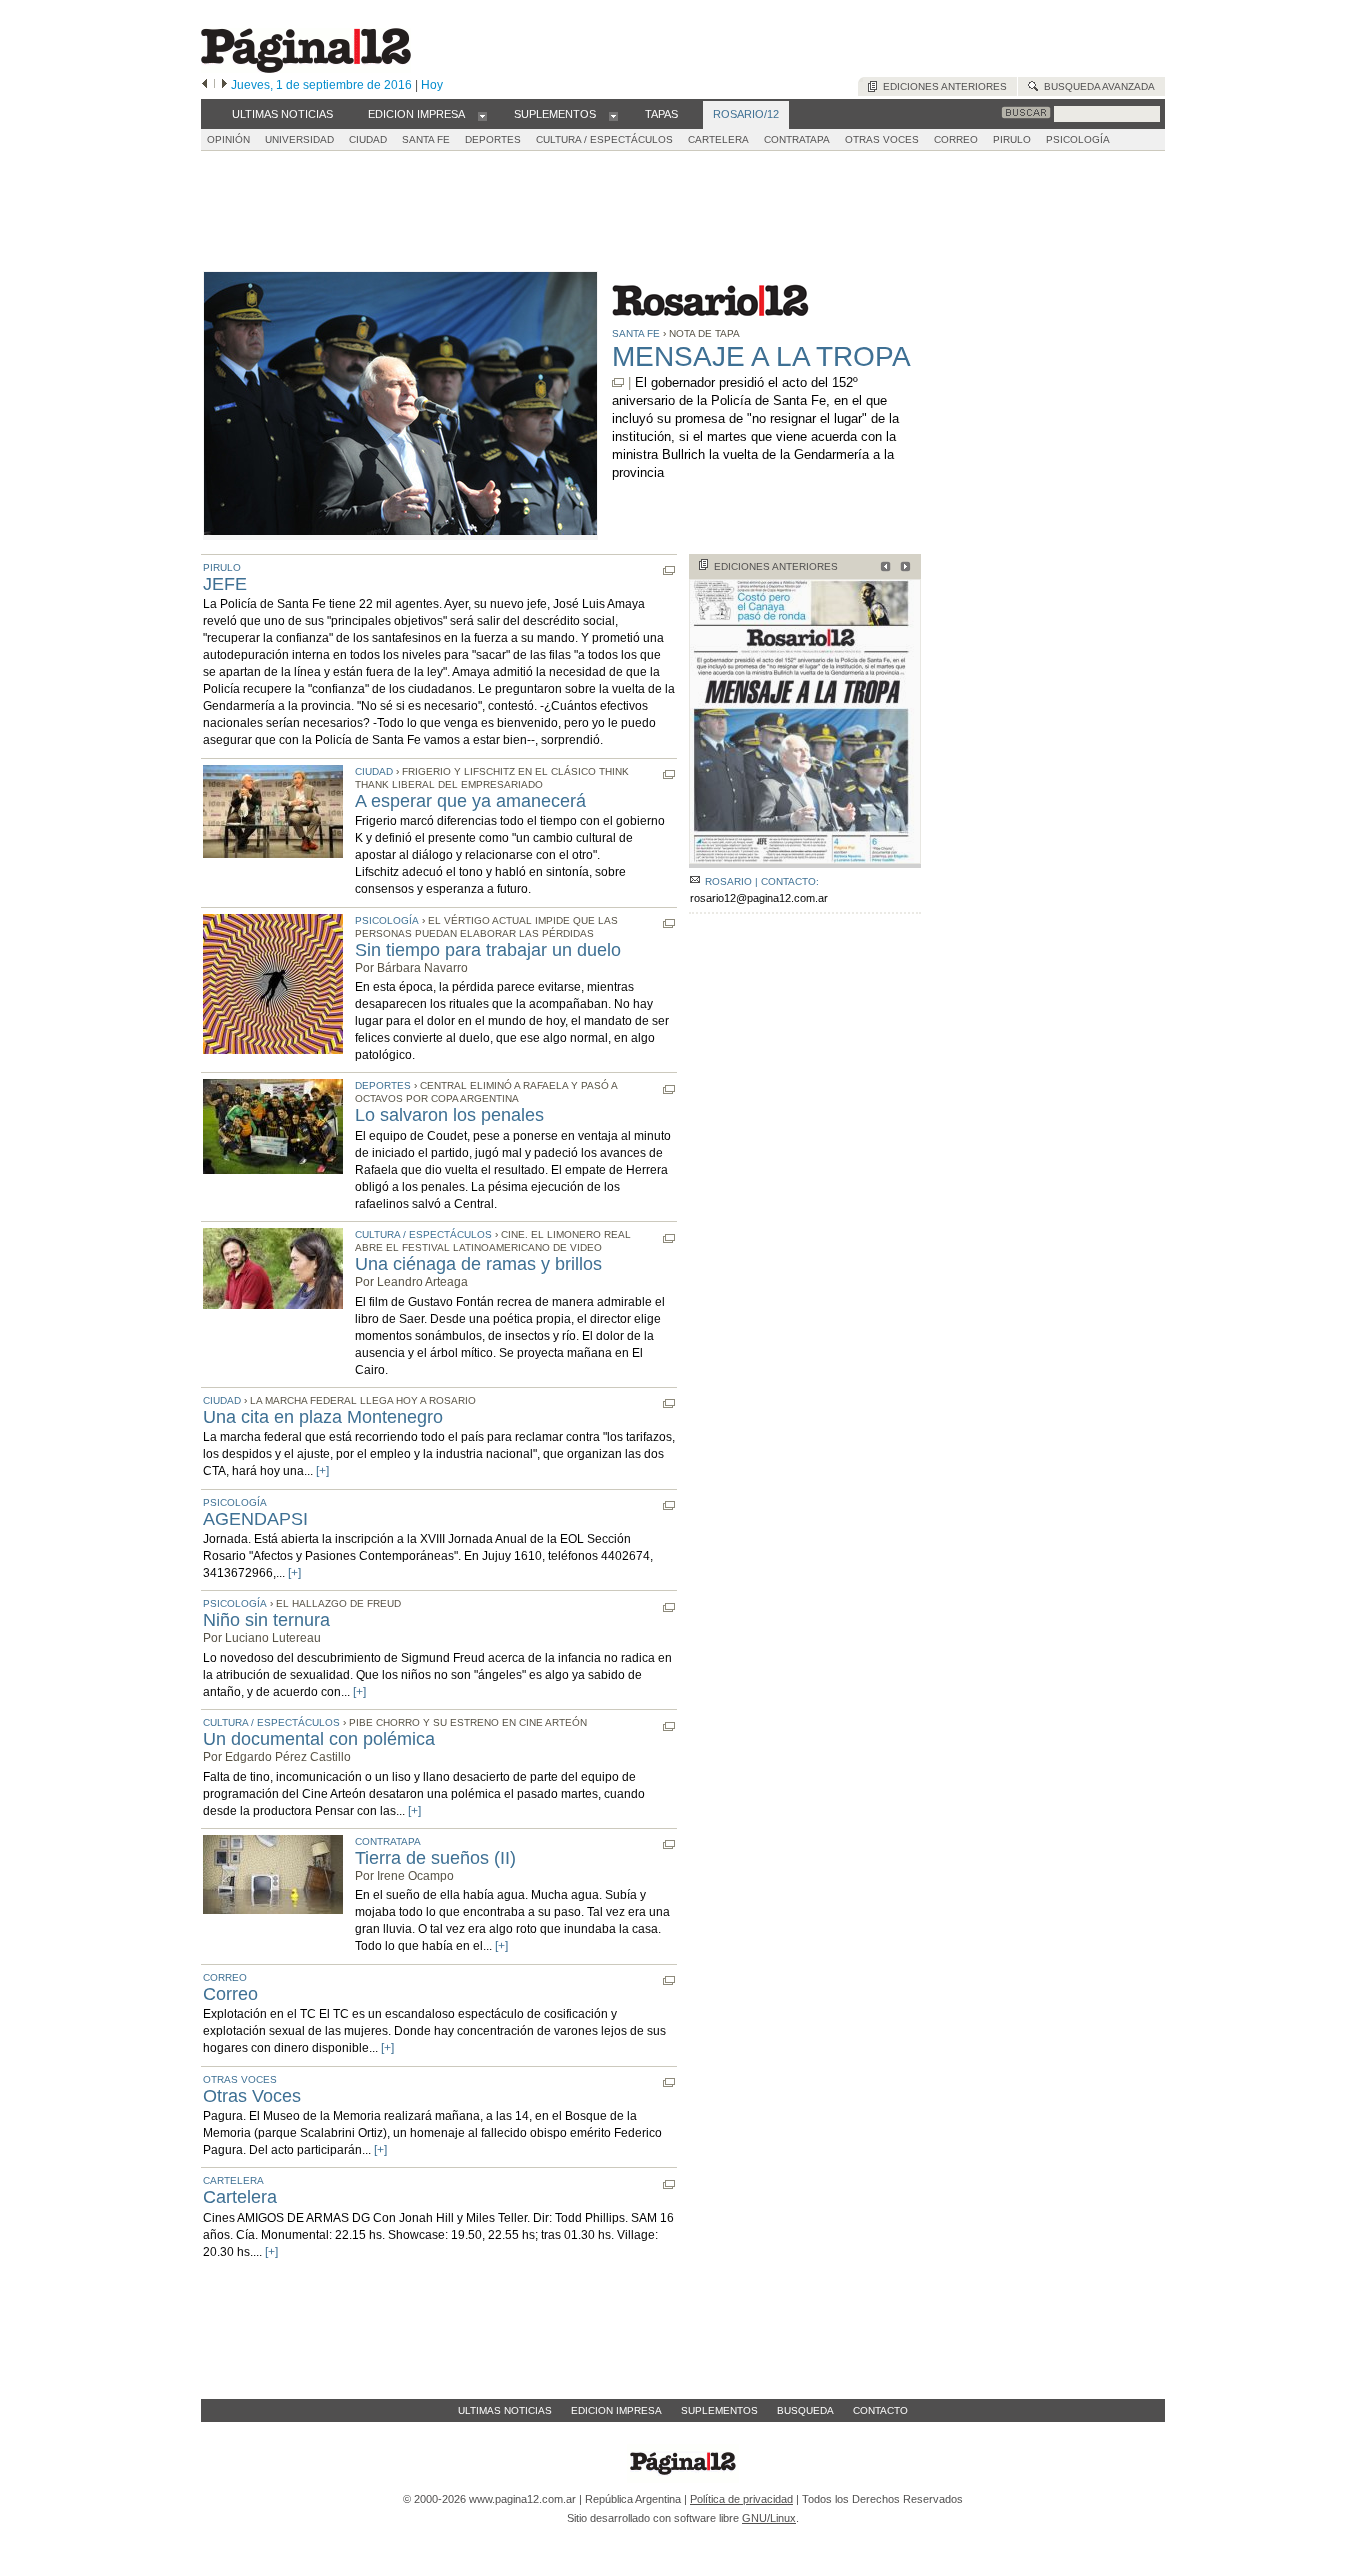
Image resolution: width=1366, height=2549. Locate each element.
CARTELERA (718, 139)
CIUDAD (368, 139)
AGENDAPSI (255, 1519)
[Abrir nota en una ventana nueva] (618, 382)
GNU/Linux (769, 2518)
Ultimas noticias (505, 2410)
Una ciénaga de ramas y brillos (478, 1264)
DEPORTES (493, 139)
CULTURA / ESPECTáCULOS (604, 139)
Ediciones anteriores (942, 86)
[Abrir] (482, 115)
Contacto (880, 2410)
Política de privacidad (741, 2499)
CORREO (956, 139)
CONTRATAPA (797, 139)
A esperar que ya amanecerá (470, 801)
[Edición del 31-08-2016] (882, 568)
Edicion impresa (616, 2410)
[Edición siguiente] (224, 85)
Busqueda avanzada (1096, 86)
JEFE (225, 584)
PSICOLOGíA (1078, 139)
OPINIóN (228, 139)
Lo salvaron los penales (449, 1115)
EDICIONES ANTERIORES (776, 566)
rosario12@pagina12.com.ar (759, 898)
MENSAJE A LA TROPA (761, 356)
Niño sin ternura (266, 1620)
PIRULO (1012, 139)
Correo (230, 1994)
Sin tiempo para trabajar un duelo (488, 950)
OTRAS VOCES (882, 139)
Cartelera (240, 2197)
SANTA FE (426, 139)
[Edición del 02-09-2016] (902, 568)
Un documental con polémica (319, 1739)
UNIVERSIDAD (299, 139)
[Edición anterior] (204, 85)
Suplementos (719, 2410)
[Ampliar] (805, 859)
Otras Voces (252, 2096)
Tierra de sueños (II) (435, 1858)
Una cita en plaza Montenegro (323, 1417)
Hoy (432, 85)
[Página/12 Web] (306, 68)
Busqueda (805, 2410)
